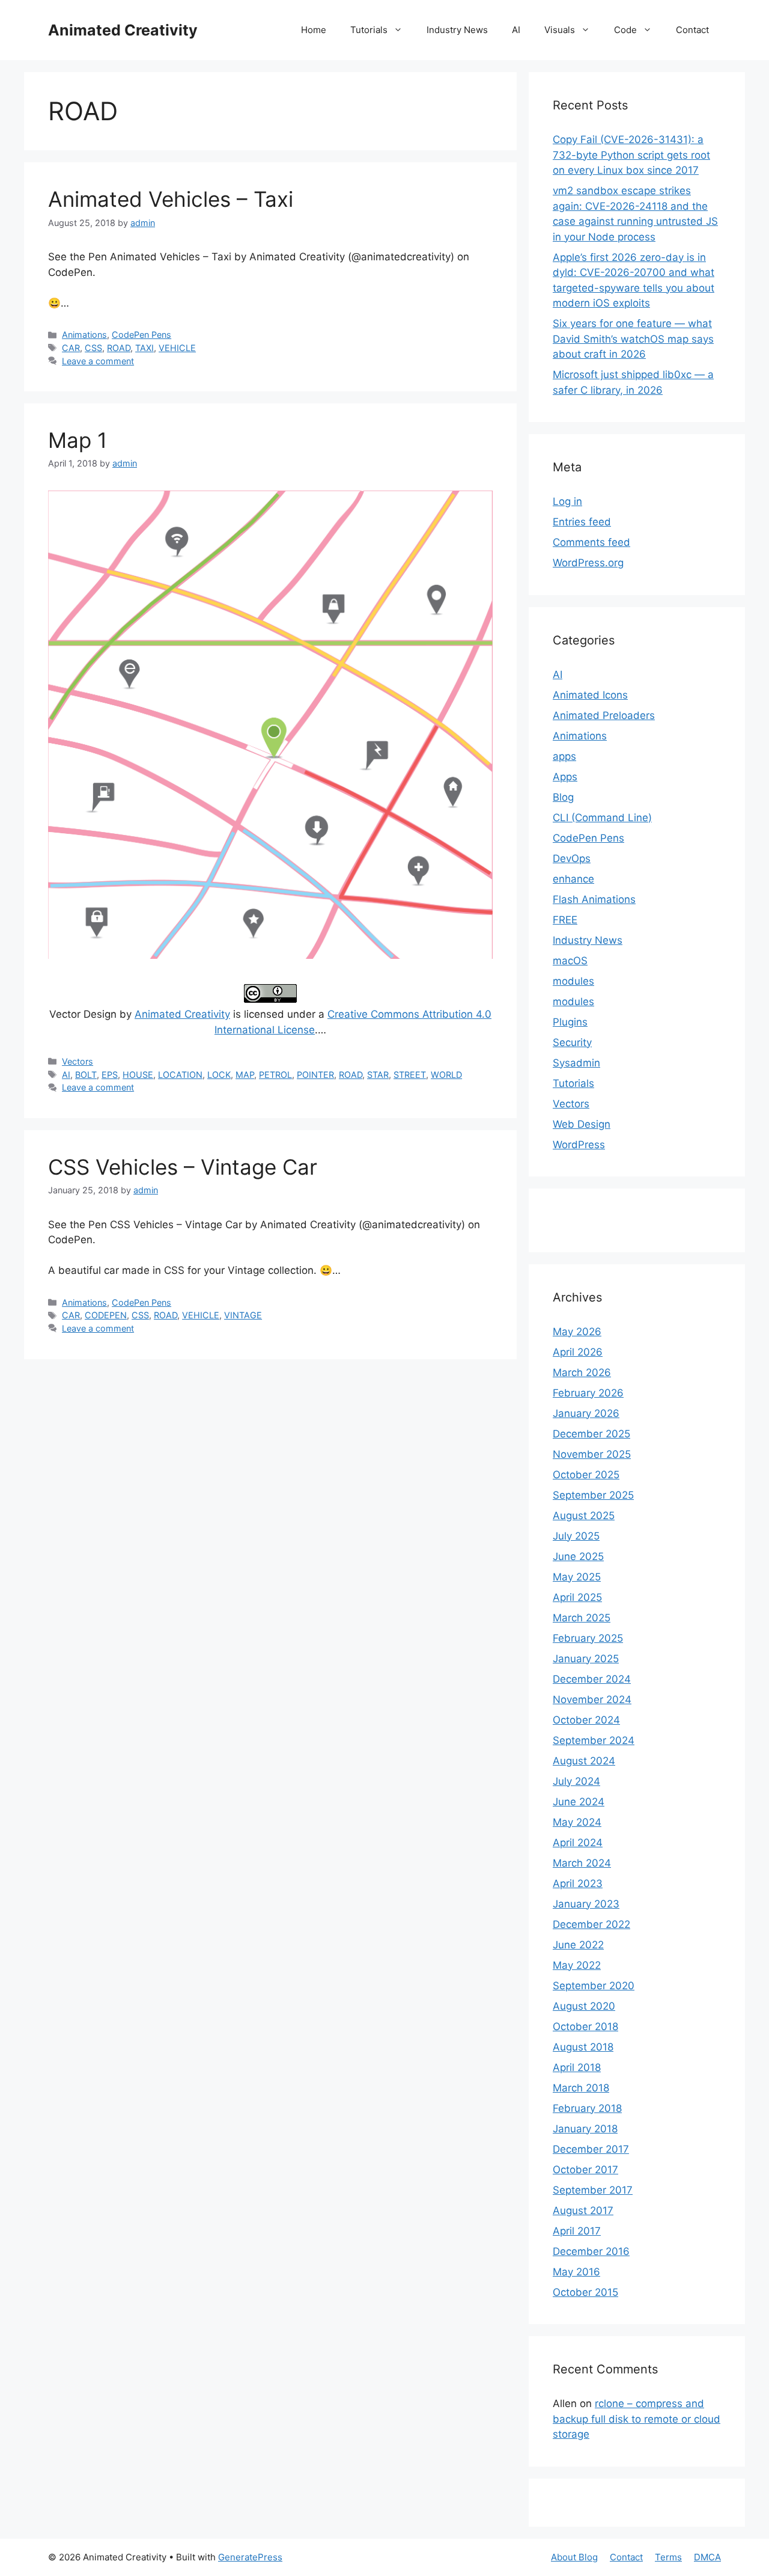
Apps (565, 777)
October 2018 (585, 2027)
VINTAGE (243, 1315)
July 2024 (576, 1781)
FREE (565, 920)
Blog (563, 797)
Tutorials (369, 30)
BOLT (86, 1075)
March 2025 (582, 1618)
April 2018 (577, 2067)
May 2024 (577, 1822)
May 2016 (576, 2272)
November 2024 (592, 1699)
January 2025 (586, 1659)
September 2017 (593, 2190)
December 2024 (592, 1679)
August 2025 (584, 1516)
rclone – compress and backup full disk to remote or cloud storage (637, 2419)
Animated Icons (590, 695)
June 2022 (578, 1945)
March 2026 (582, 1372)
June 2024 (579, 1802)
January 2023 (586, 1904)
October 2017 (585, 2170)
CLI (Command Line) (602, 818)
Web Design (582, 1124)
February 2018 (587, 2108)
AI (516, 30)
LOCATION (180, 1075)
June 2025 (578, 1556)
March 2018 (581, 2088)
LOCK (219, 1075)
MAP (245, 1075)
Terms (668, 2557)
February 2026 (588, 1393)
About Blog (574, 2557)
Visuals (560, 30)
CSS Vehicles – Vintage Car (183, 1167)
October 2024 (586, 1720)
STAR (378, 1075)
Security (572, 1042)
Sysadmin (576, 1063)
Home (314, 30)
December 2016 (591, 2251)
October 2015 (585, 2292)
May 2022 (577, 1965)
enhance (573, 879)
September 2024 (594, 1740)
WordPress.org (588, 563)
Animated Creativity (123, 30)
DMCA (707, 2557)
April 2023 (578, 1883)
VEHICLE (177, 348)
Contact (692, 30)
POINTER (315, 1075)
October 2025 (586, 1475)
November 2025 (592, 1454)
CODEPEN (106, 1315)
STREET (410, 1075)
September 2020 (594, 1986)
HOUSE (138, 1075)
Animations (84, 335)
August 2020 (584, 2006)
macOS (570, 961)
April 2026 (578, 1352)
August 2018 (583, 2047)
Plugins (570, 1022)
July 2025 (576, 1536)
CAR (71, 348)
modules (573, 981)
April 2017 (577, 2231)
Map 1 (78, 440)
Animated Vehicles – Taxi (171, 199)
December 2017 (591, 2149)
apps (564, 756)
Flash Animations (594, 899)
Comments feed (591, 542)
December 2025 (591, 1434)
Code (625, 30)
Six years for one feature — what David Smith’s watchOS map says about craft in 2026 (633, 339)
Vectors (78, 1061)
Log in (567, 501)
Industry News (457, 30)
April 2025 (577, 1597)
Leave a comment (98, 361)
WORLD (446, 1075)
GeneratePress (250, 2557)
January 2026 (586, 1413)
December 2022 (591, 1924)
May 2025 (577, 1577)
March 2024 (582, 1863)
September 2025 (593, 1495)
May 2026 (577, 1332)
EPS (110, 1075)
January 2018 (585, 2129)
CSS (93, 348)
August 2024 (584, 1761)
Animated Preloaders (604, 715)
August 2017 (583, 2210)
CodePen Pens (141, 335)
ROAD (119, 348)
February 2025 (588, 1638)
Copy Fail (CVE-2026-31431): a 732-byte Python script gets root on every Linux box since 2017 (631, 155)
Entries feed (582, 522)
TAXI (144, 348)
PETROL (275, 1075)
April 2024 (578, 1843)
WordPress (579, 1145)
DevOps (572, 858)
